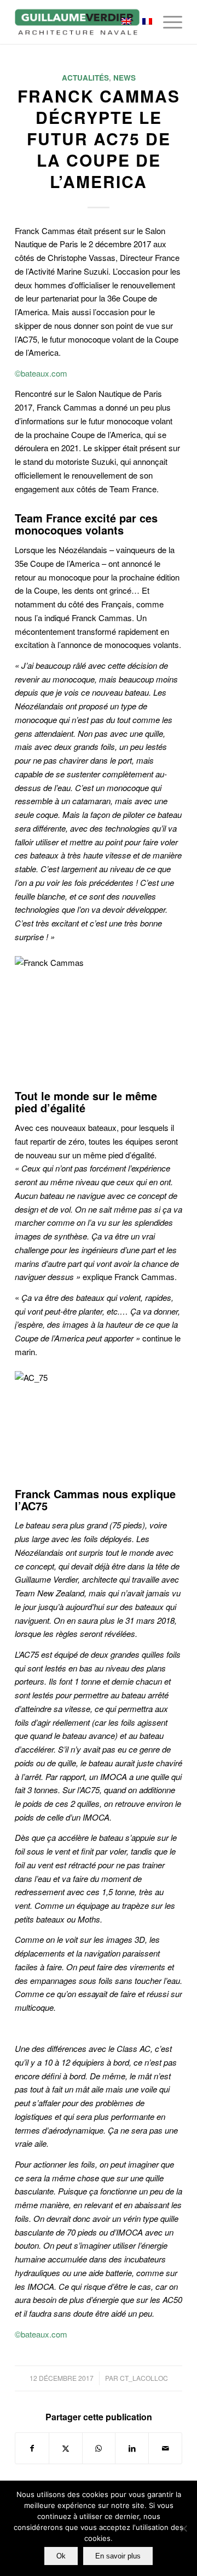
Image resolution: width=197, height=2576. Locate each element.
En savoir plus (118, 2556)
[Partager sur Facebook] (32, 2448)
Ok (61, 2556)
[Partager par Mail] (165, 2448)
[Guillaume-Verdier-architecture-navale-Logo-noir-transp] (82, 22)
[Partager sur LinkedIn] (132, 2448)
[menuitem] (167, 22)
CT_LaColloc (144, 2378)
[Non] (183, 2528)
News (124, 78)
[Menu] (167, 22)
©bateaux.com (41, 373)
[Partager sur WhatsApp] (99, 2448)
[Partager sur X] (66, 2448)
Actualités (85, 78)
